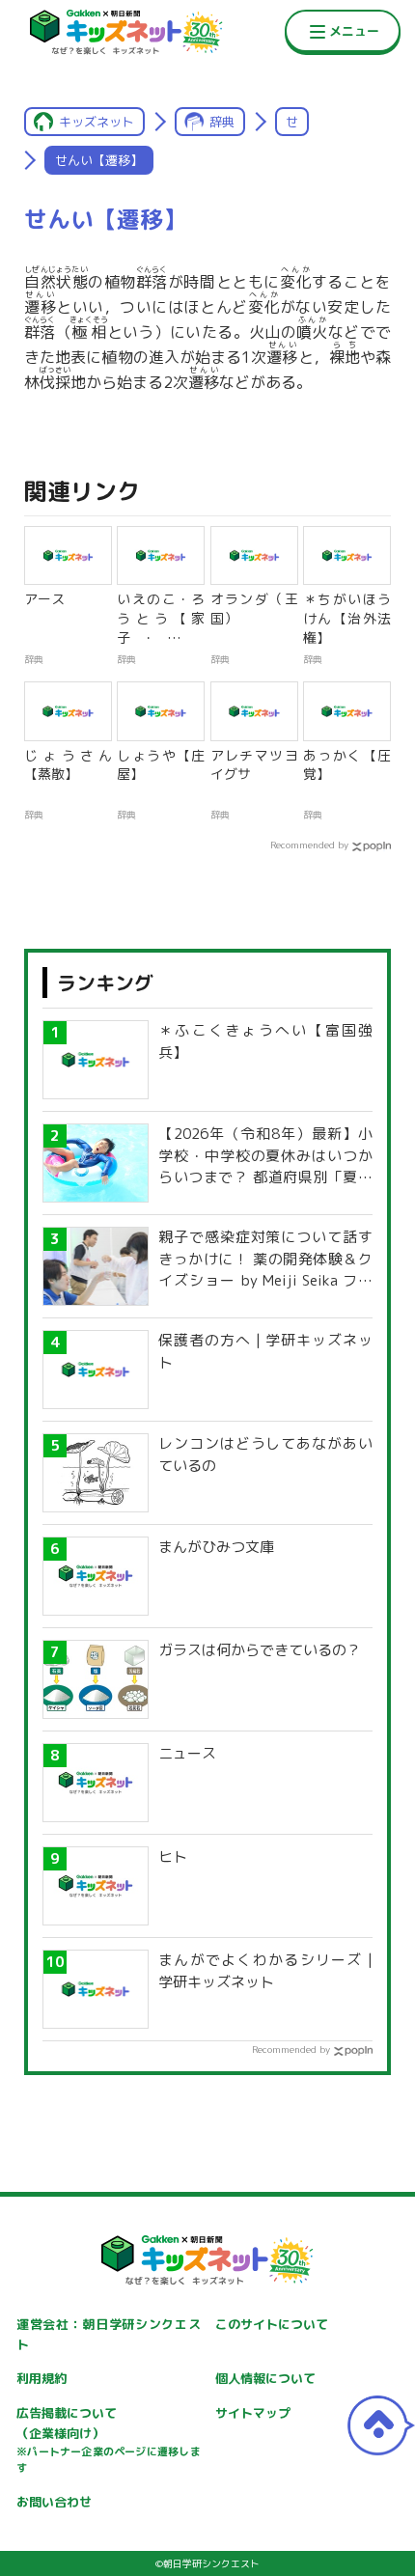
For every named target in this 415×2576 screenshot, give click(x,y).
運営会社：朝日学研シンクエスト (108, 2334)
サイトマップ (253, 2413)
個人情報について (265, 2378)
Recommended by (309, 845)
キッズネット (97, 122)
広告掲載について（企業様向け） (108, 2440)
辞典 (222, 122)
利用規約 (41, 2378)
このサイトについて (272, 2324)
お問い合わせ (54, 2502)
